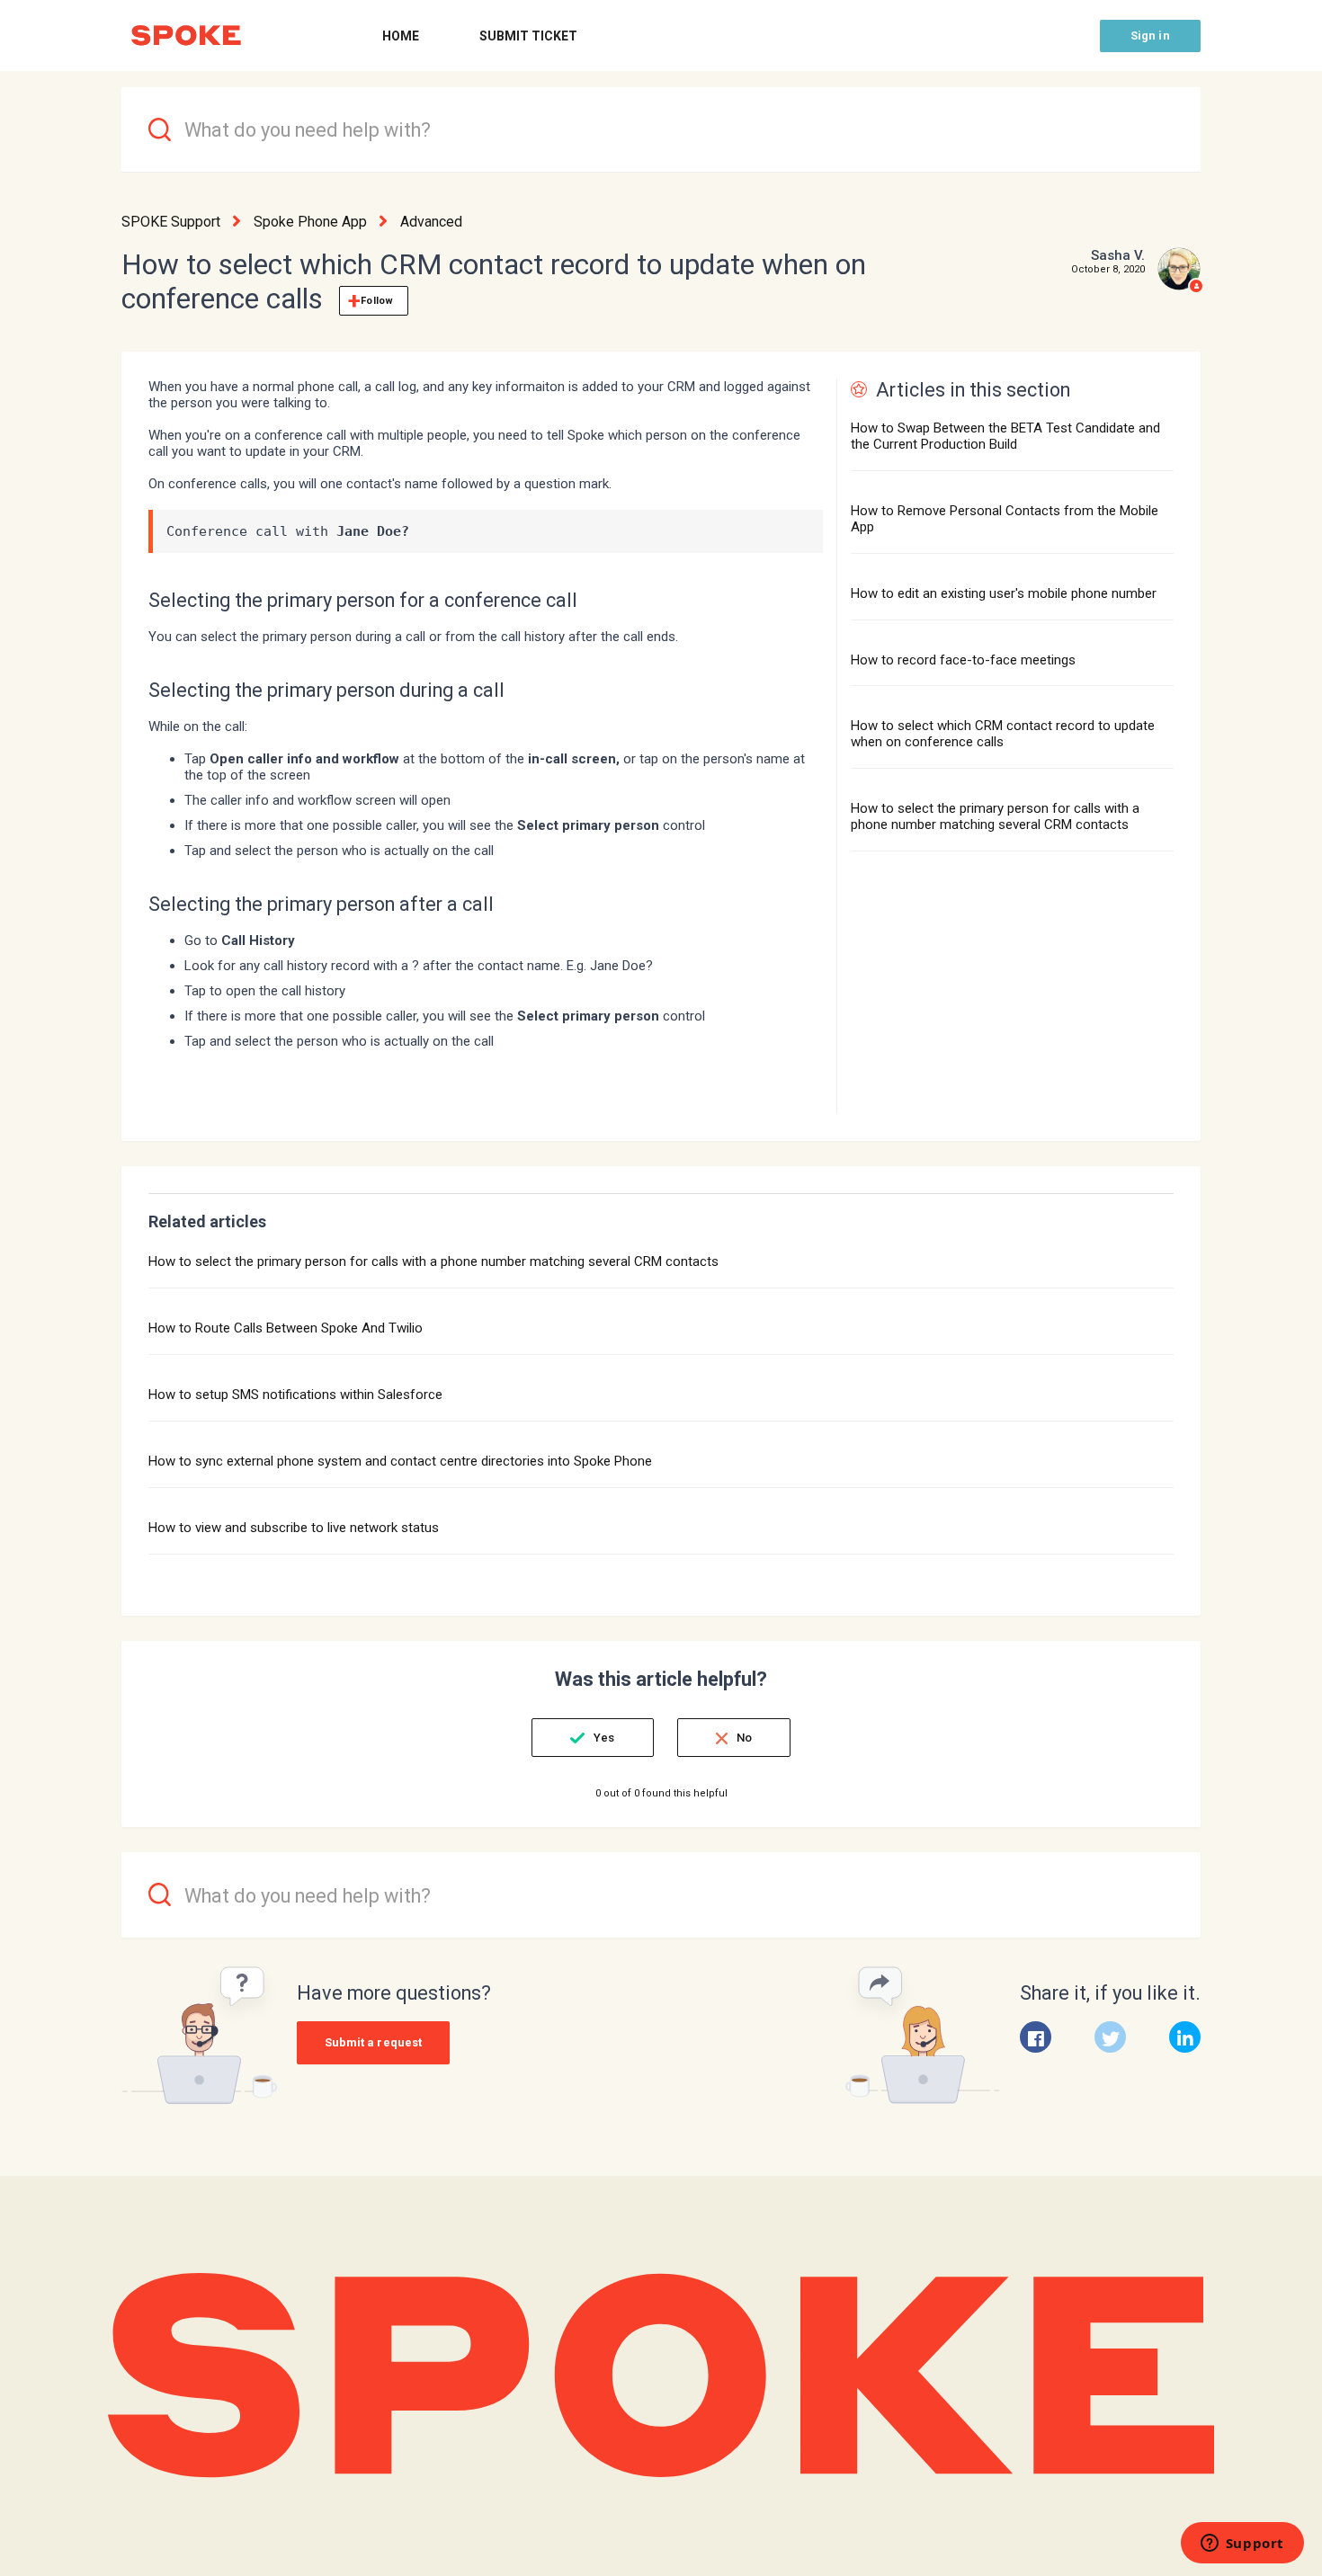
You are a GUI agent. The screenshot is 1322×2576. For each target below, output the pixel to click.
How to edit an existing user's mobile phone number (1004, 593)
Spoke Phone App (310, 222)
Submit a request (374, 2042)
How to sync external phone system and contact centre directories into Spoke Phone (400, 1461)
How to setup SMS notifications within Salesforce (295, 1395)
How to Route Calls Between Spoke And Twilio (286, 1328)
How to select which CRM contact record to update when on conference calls (1003, 734)
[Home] (186, 36)
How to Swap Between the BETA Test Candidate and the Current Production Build (1005, 436)
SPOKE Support (171, 222)
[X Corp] (1110, 2037)
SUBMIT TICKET (528, 36)
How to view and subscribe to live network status (294, 1528)
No (744, 1738)
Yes (604, 1738)
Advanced (431, 222)
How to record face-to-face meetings (963, 660)
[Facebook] (1036, 2037)
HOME (401, 36)
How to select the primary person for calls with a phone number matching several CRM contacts (995, 816)
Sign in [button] (1150, 36)
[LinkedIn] (1185, 2037)
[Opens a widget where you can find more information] (1242, 2545)
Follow (377, 301)
